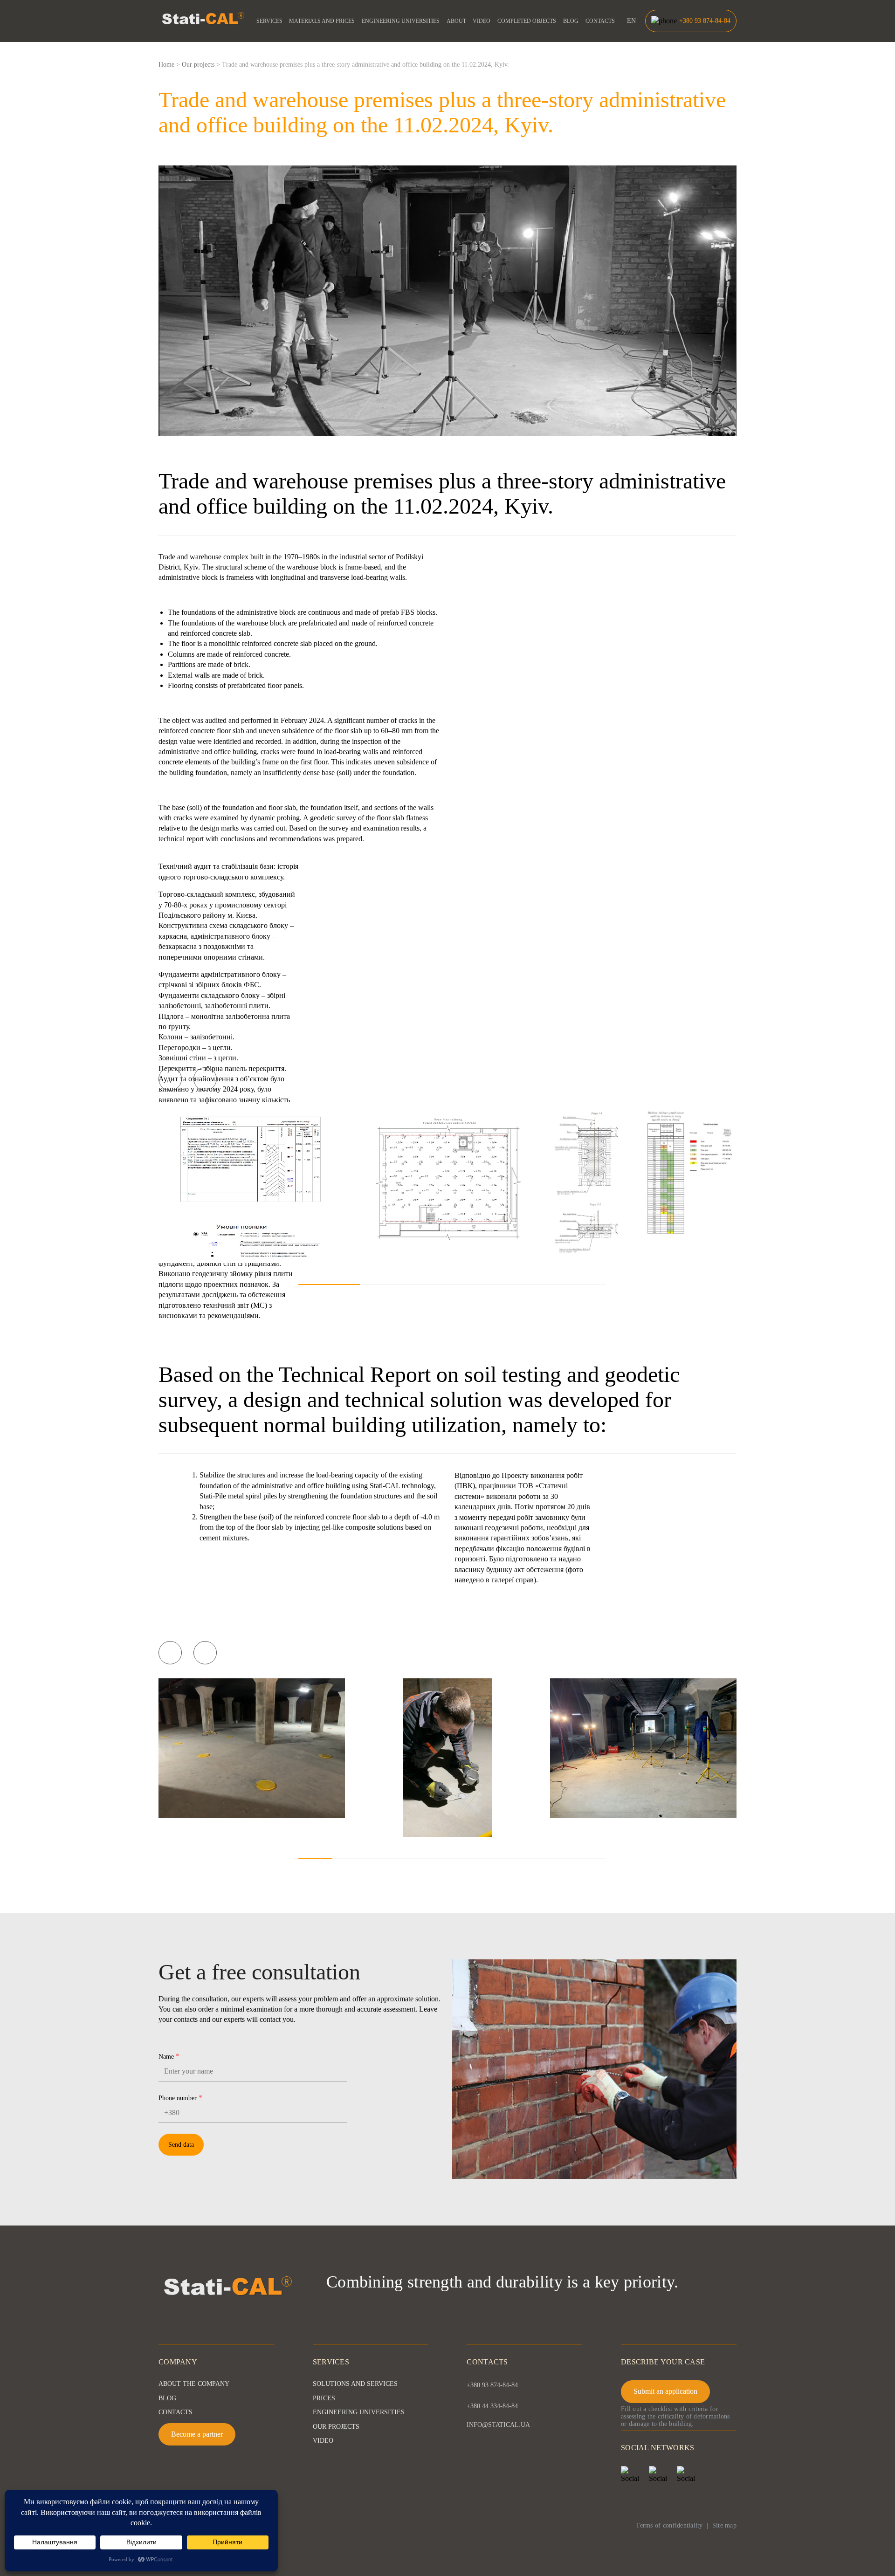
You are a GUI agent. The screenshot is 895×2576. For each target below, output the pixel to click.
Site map (724, 2525)
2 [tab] (391, 1285)
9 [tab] (589, 1858)
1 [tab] (329, 1285)
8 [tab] (554, 1858)
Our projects (336, 2427)
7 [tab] (520, 1858)
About (456, 21)
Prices (324, 2398)
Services (269, 21)
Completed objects (527, 21)
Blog (571, 21)
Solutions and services (355, 2384)
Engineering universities (401, 21)
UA (632, 31)
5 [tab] (575, 1285)
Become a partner (197, 2434)
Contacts (600, 21)
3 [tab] (452, 1285)
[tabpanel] (252, 1184)
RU (631, 41)
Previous (170, 1079)
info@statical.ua (498, 2425)
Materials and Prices (322, 21)
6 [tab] (486, 1858)
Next (205, 1079)
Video (482, 21)
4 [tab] (514, 1285)
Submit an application (665, 2391)
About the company (194, 2384)
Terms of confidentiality (669, 2525)
